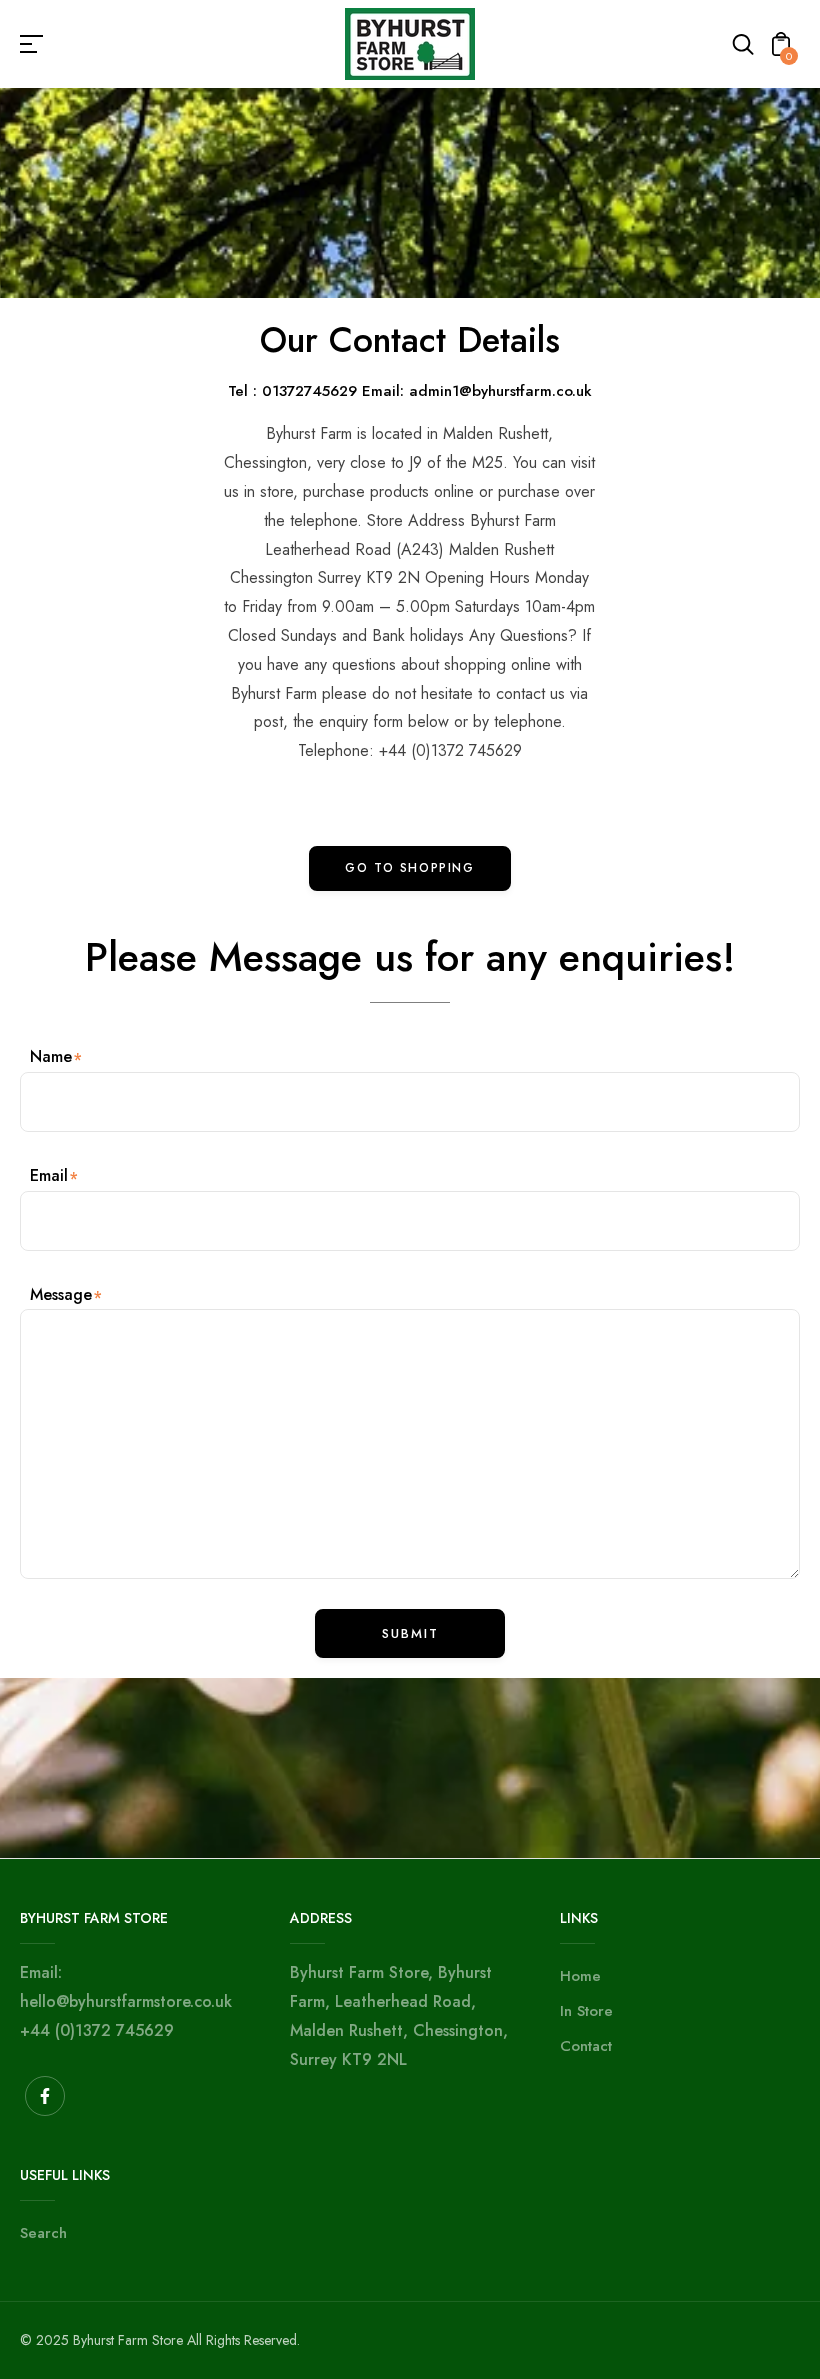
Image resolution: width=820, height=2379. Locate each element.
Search (43, 2233)
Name (51, 1056)
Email (49, 1175)
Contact (586, 2046)
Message (61, 1294)
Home (580, 1976)
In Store (586, 2011)
